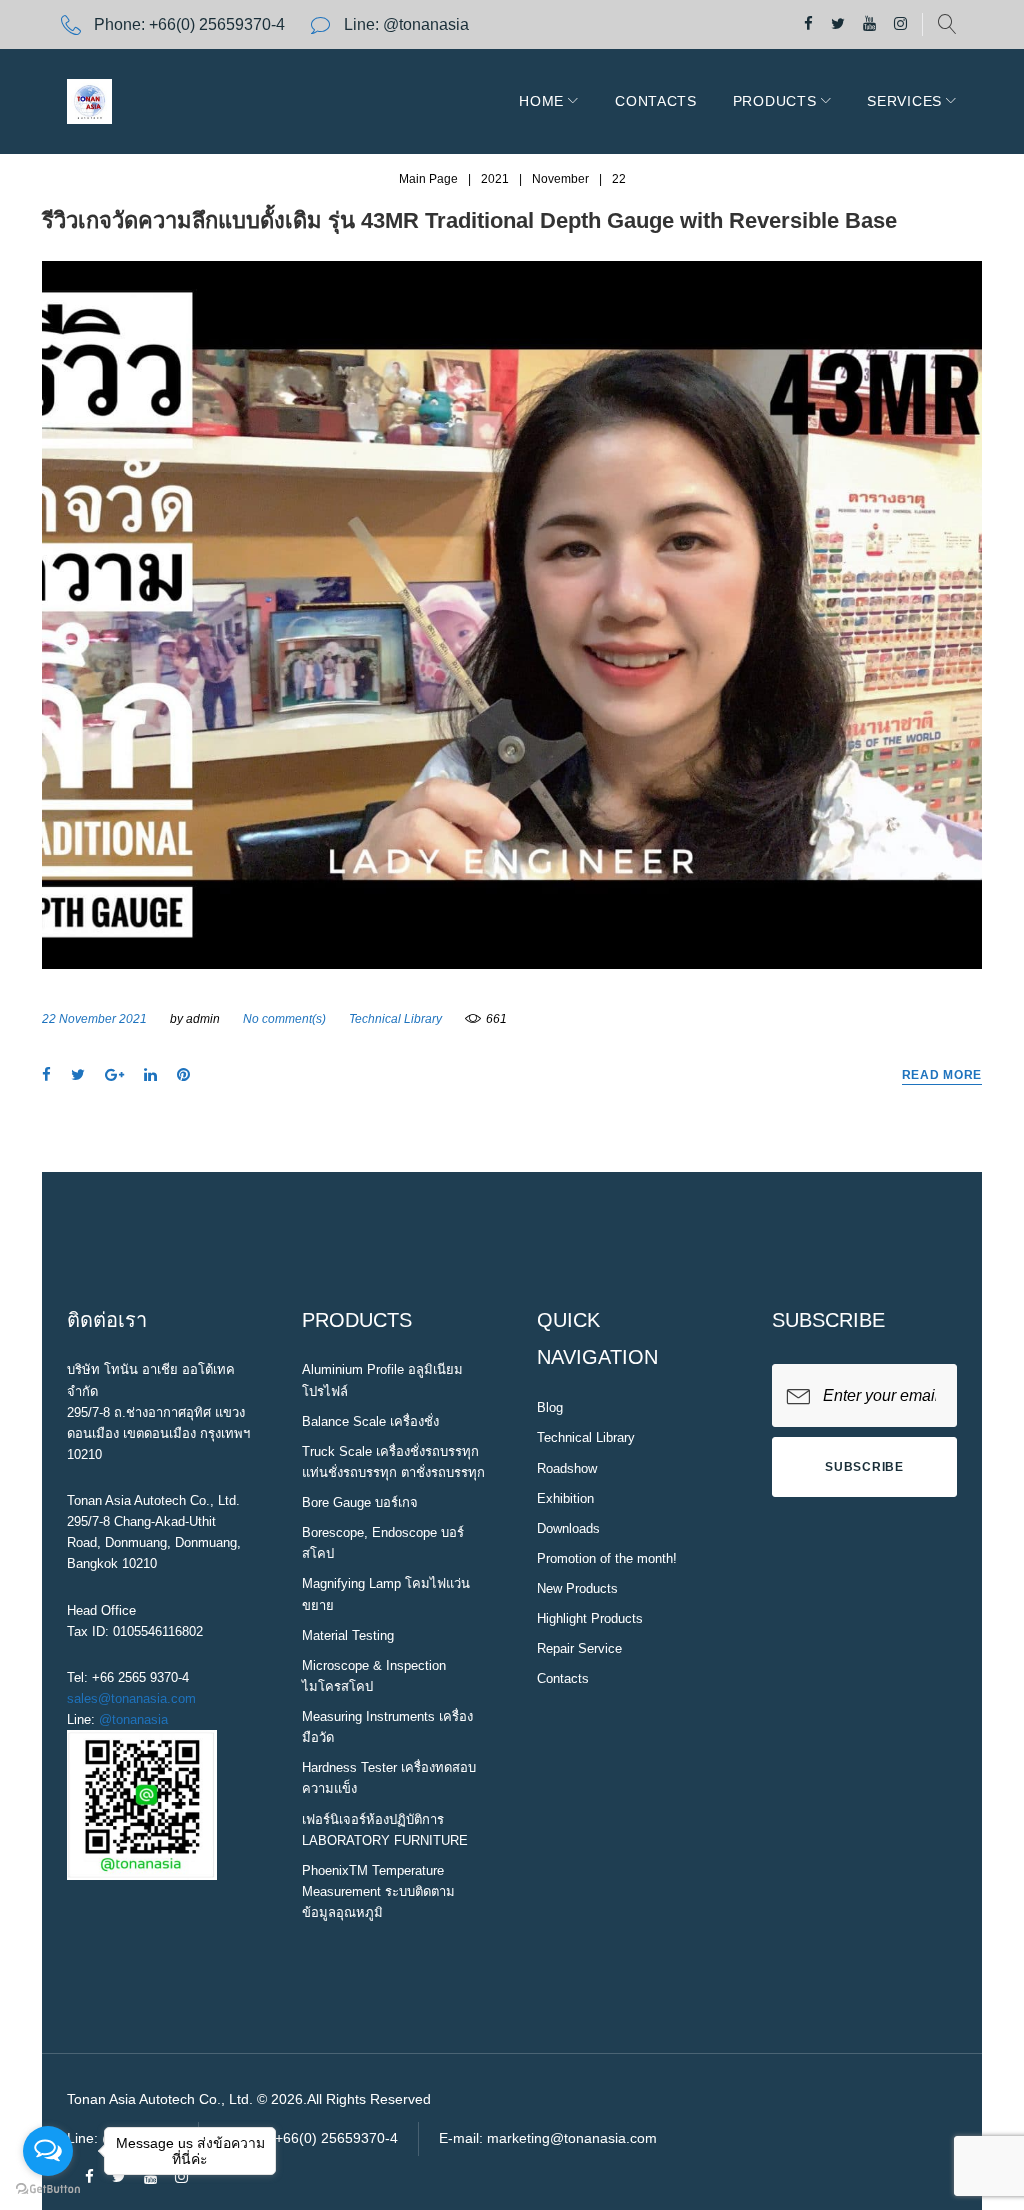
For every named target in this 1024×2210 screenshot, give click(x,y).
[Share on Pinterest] (183, 1075)
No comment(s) (284, 1019)
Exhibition (565, 1498)
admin (203, 1019)
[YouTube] (869, 24)
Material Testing (348, 1635)
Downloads (568, 1528)
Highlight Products (590, 1618)
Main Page (428, 179)
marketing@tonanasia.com (572, 2138)
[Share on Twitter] (78, 1075)
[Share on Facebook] (46, 1075)
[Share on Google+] (114, 1075)
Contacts (656, 101)
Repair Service (579, 1648)
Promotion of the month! (607, 1558)
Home (541, 101)
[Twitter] (838, 24)
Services (904, 101)
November (560, 179)
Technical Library (395, 1019)
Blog (550, 1407)
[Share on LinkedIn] (150, 1075)
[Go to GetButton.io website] (48, 2189)
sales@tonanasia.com (131, 1698)
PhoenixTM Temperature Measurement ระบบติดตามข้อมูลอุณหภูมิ (378, 1891)
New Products (577, 1588)
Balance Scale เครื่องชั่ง (370, 1421)
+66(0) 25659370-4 (217, 24)
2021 (495, 179)
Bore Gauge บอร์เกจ (360, 1502)
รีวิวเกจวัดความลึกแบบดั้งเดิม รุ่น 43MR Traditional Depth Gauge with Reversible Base (469, 220)
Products (775, 101)
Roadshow (567, 1468)
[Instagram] (900, 24)
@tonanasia (133, 1719)
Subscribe (864, 1467)
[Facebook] (808, 24)
